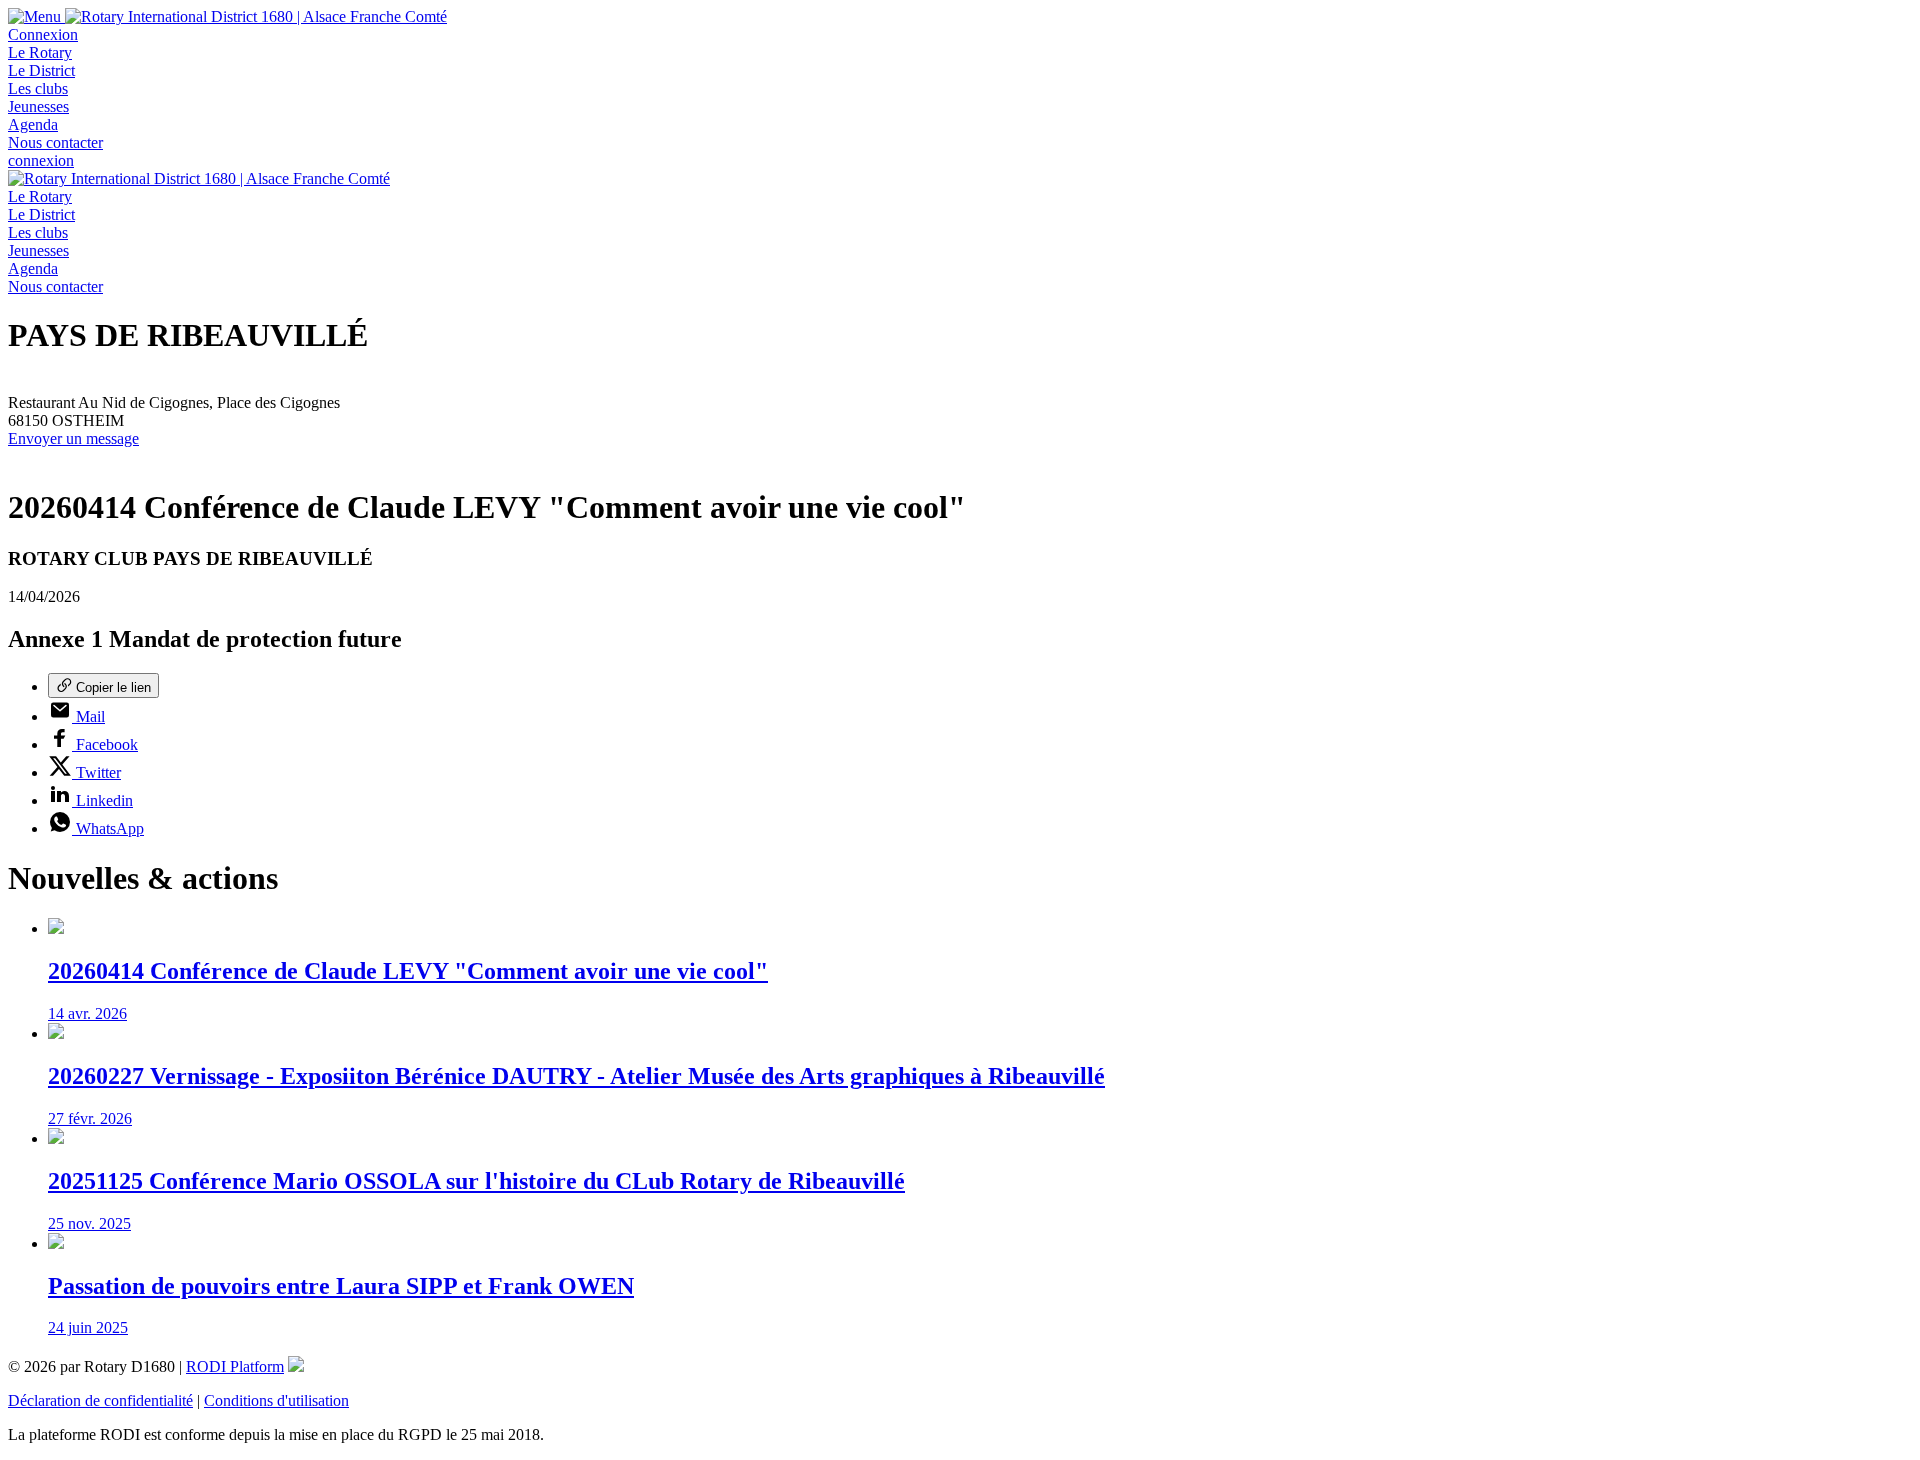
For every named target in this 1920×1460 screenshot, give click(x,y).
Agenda (33, 124)
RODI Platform (235, 1366)
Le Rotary (40, 52)
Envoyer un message (73, 438)
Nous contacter (55, 142)
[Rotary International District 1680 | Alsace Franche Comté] (256, 16)
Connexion (43, 34)
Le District (41, 70)
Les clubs (38, 88)
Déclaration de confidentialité (100, 1400)
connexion (41, 160)
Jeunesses (38, 106)
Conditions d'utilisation (276, 1400)
